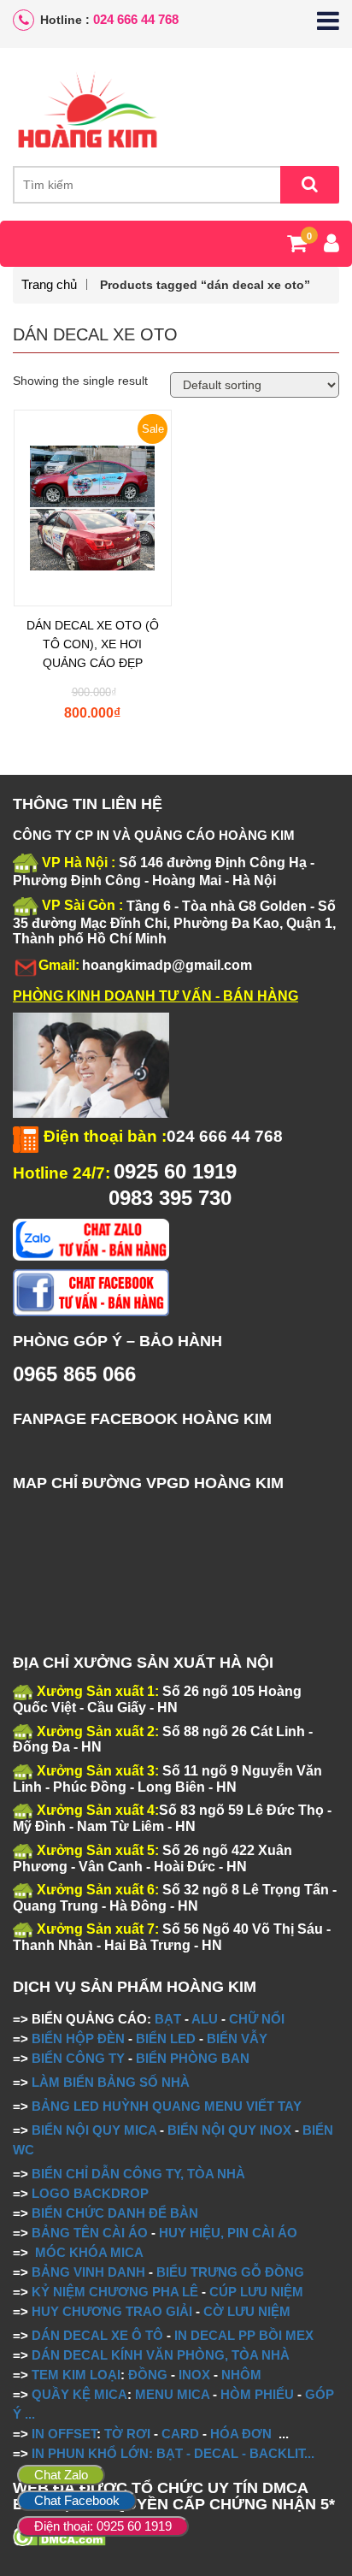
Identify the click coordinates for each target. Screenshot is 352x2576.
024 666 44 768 (136, 19)
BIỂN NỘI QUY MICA (94, 2130)
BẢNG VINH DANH (88, 2272)
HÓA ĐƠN (241, 2434)
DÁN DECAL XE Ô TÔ (97, 2335)
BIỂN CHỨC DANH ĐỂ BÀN (113, 2213)
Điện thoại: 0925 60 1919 (103, 2526)
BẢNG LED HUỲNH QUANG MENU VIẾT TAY (167, 2106)
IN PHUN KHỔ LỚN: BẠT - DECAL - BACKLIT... (173, 2453)
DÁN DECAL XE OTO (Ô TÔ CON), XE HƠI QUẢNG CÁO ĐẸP (93, 644)
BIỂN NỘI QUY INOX (229, 2130)
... (28, 2414)
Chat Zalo (61, 2475)
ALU (205, 2019)
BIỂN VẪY (237, 2038)
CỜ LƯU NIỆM (247, 2311)
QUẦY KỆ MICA (79, 2394)
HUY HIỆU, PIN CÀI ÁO (228, 2233)
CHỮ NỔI (257, 2019)
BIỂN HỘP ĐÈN (78, 2038)
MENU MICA (172, 2394)
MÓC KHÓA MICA (89, 2252)
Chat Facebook (77, 2500)
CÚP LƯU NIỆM (256, 2292)
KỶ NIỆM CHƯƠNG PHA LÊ (115, 2292)
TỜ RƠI (127, 2434)
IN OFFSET (64, 2434)
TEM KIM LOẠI (76, 2375)
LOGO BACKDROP (90, 2193)
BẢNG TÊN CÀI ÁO (90, 2233)
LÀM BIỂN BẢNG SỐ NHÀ (112, 2082)
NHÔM (241, 2375)
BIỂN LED (166, 2038)
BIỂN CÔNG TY (78, 2058)
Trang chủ (49, 284)
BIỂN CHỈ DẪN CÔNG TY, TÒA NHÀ (138, 2174)
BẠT (168, 2019)
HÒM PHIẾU (257, 2394)
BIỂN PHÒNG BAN (193, 2058)
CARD (180, 2434)
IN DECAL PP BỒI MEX (244, 2335)
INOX (194, 2375)
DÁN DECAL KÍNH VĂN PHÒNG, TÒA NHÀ (161, 2355)
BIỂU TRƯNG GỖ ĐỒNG (230, 2272)
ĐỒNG (148, 2375)
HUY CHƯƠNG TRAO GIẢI (112, 2311)
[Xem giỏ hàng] (297, 246)
